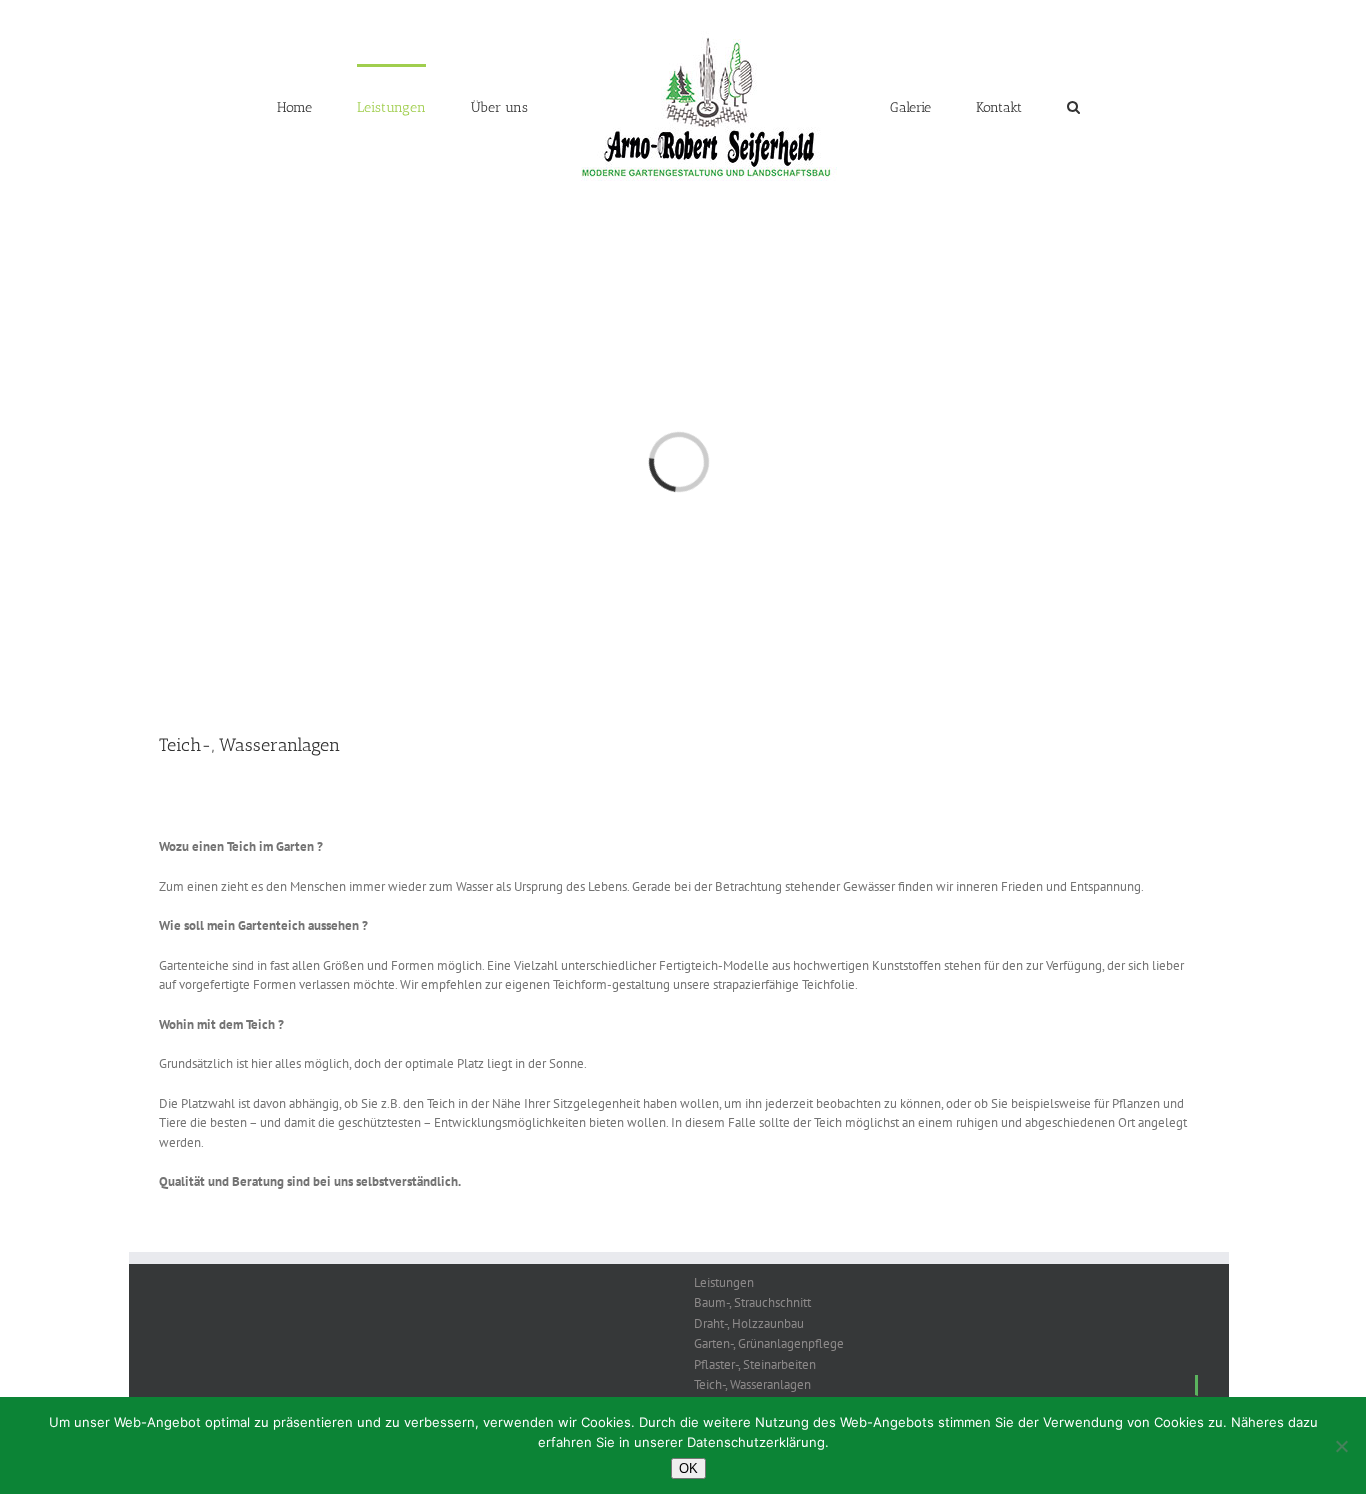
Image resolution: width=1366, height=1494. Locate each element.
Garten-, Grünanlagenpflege (769, 1343)
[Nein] (1341, 1446)
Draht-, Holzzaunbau (749, 1323)
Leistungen (724, 1282)
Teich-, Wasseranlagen (752, 1384)
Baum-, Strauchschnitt (752, 1302)
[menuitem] (357, 106)
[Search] (1023, 106)
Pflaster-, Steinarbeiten (755, 1364)
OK (688, 1468)
